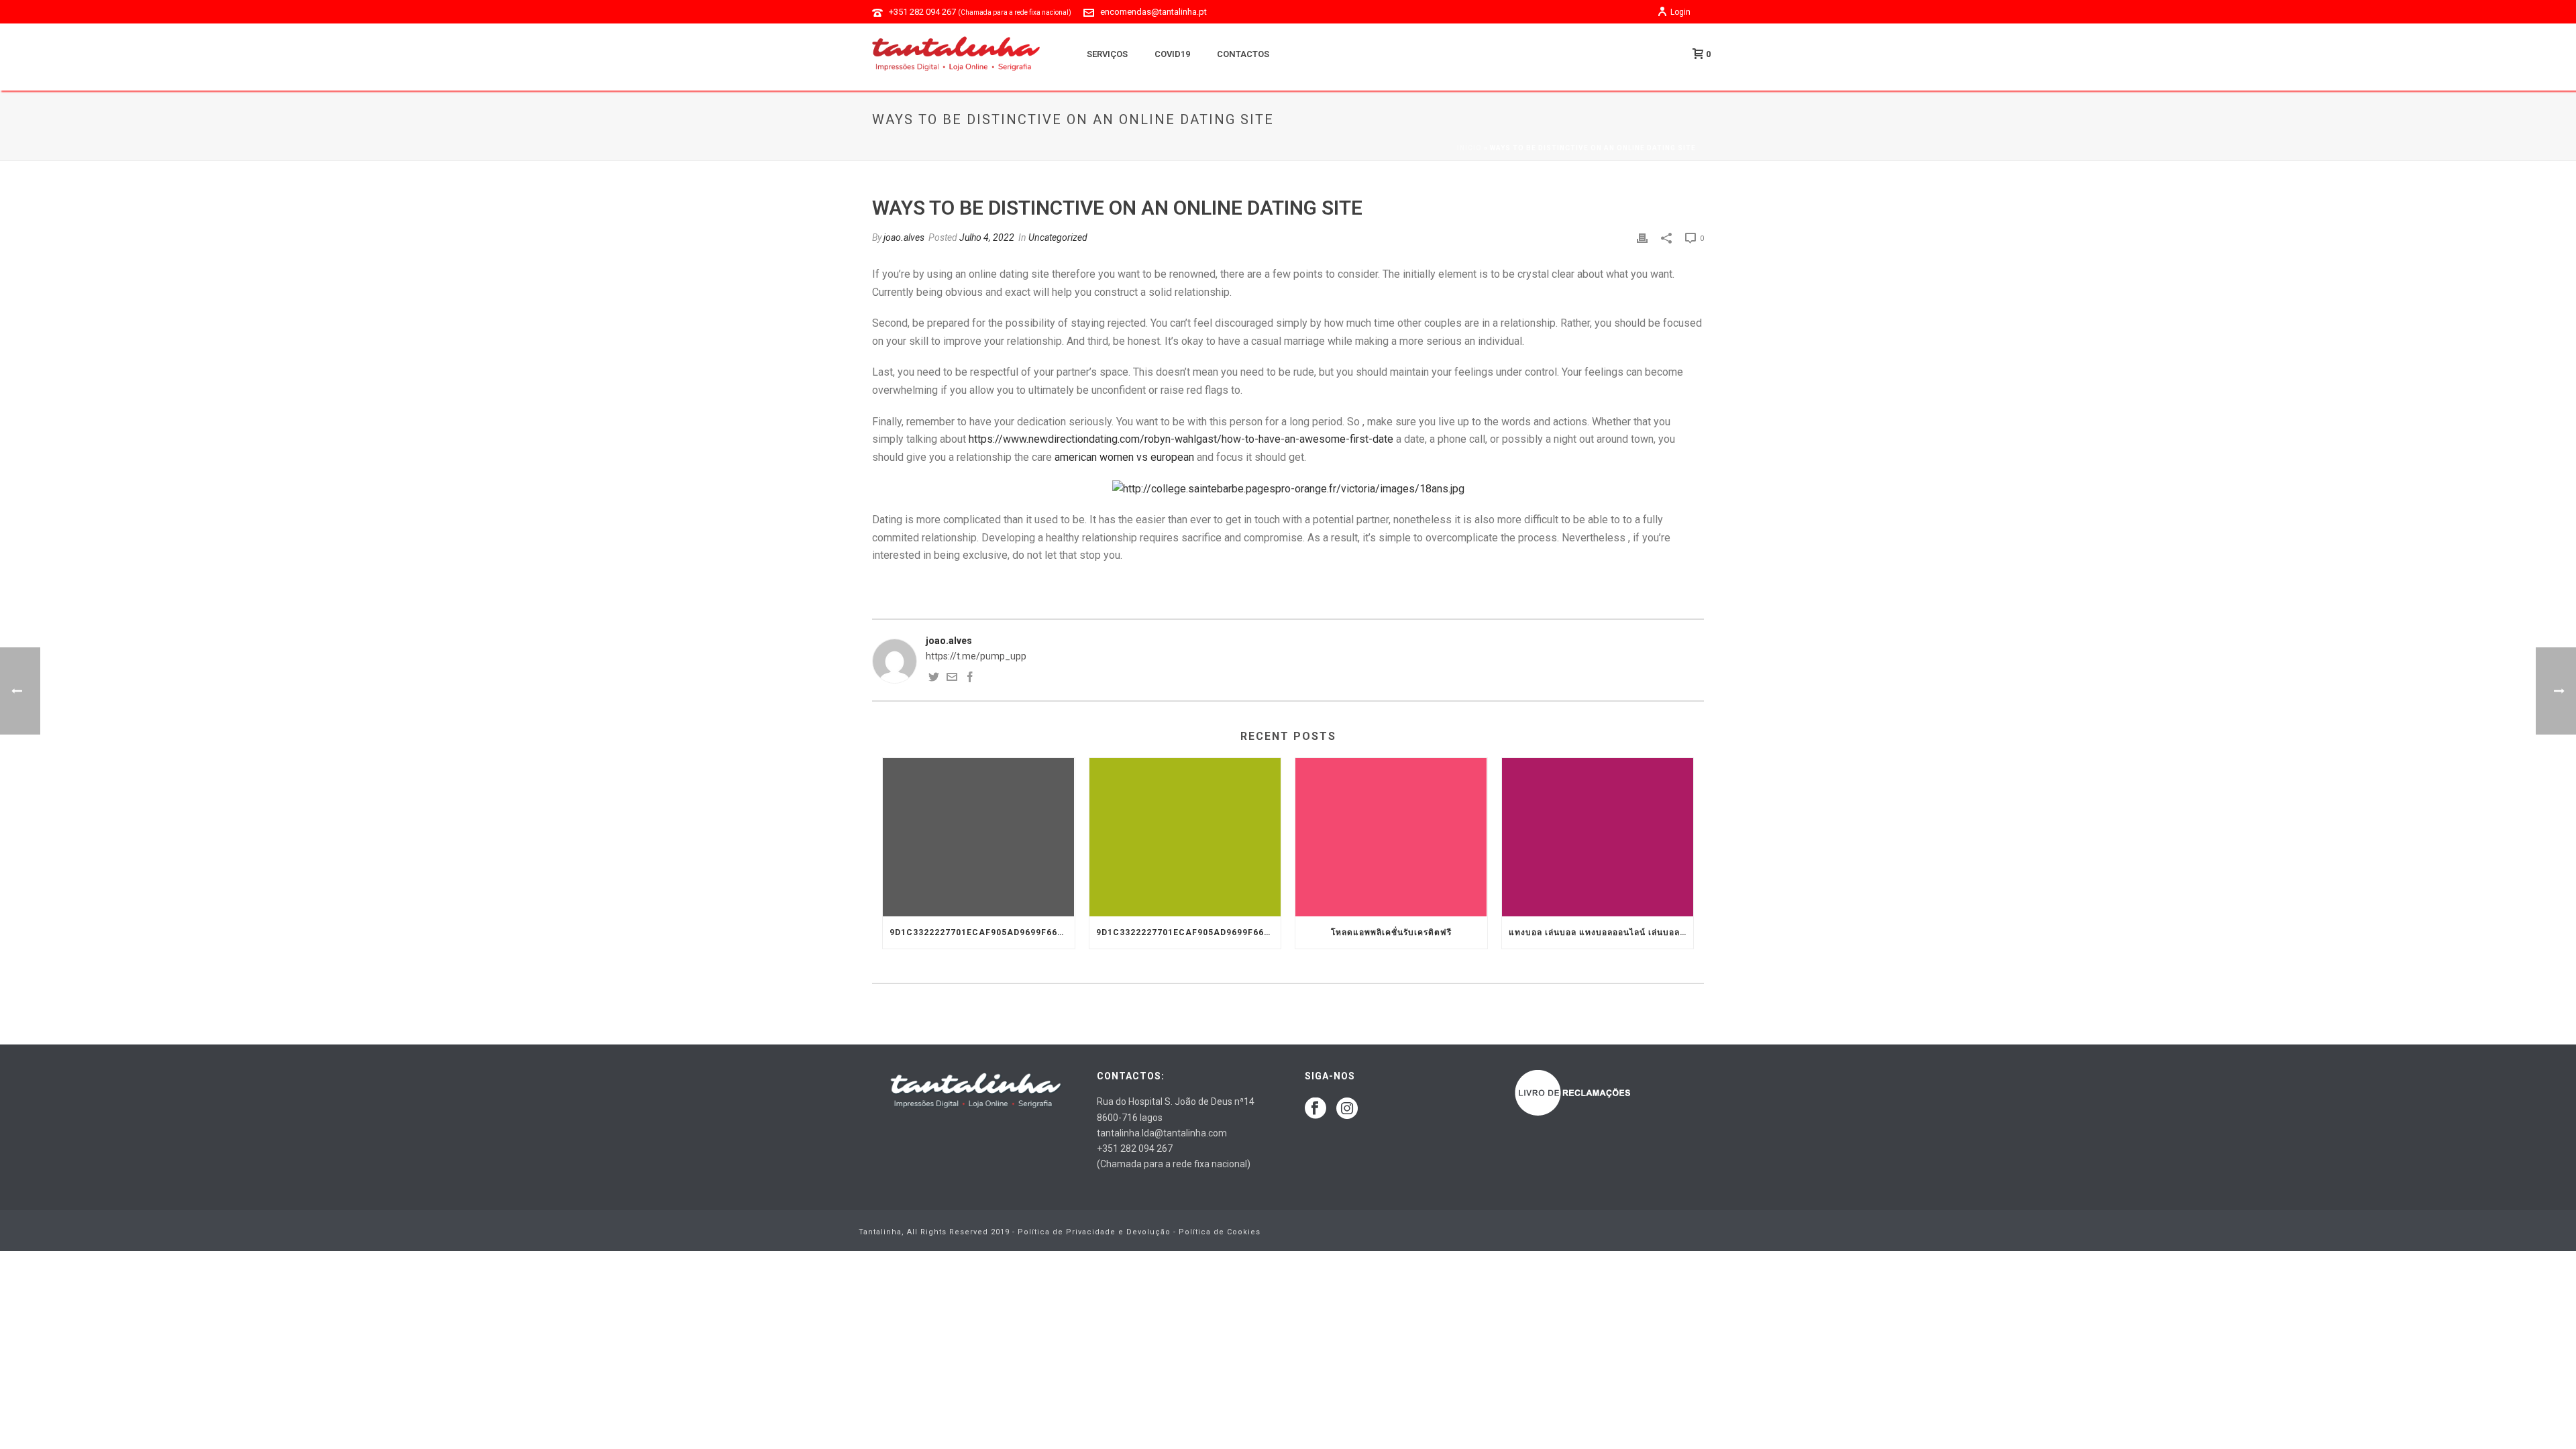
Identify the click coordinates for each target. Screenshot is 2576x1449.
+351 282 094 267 (980, 12)
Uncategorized (1058, 237)
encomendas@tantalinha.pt (1153, 12)
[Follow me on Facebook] (970, 679)
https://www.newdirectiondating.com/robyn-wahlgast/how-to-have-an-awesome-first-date (1181, 439)
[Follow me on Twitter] (934, 679)
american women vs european (1124, 457)
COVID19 (1172, 54)
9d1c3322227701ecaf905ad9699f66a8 (979, 932)
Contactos (1243, 54)
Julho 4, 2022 (987, 237)
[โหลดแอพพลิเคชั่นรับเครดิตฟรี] (1391, 837)
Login (1680, 12)
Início (1469, 148)
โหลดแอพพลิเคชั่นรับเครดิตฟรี (1391, 932)
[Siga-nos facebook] (1316, 1109)
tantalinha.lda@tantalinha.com (1162, 1133)
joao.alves (904, 237)
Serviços (1107, 54)
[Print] (1642, 238)
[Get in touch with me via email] (952, 679)
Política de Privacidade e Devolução (1094, 1232)
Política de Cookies (1220, 1232)
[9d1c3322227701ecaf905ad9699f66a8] (979, 837)
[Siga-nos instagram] (1347, 1109)
